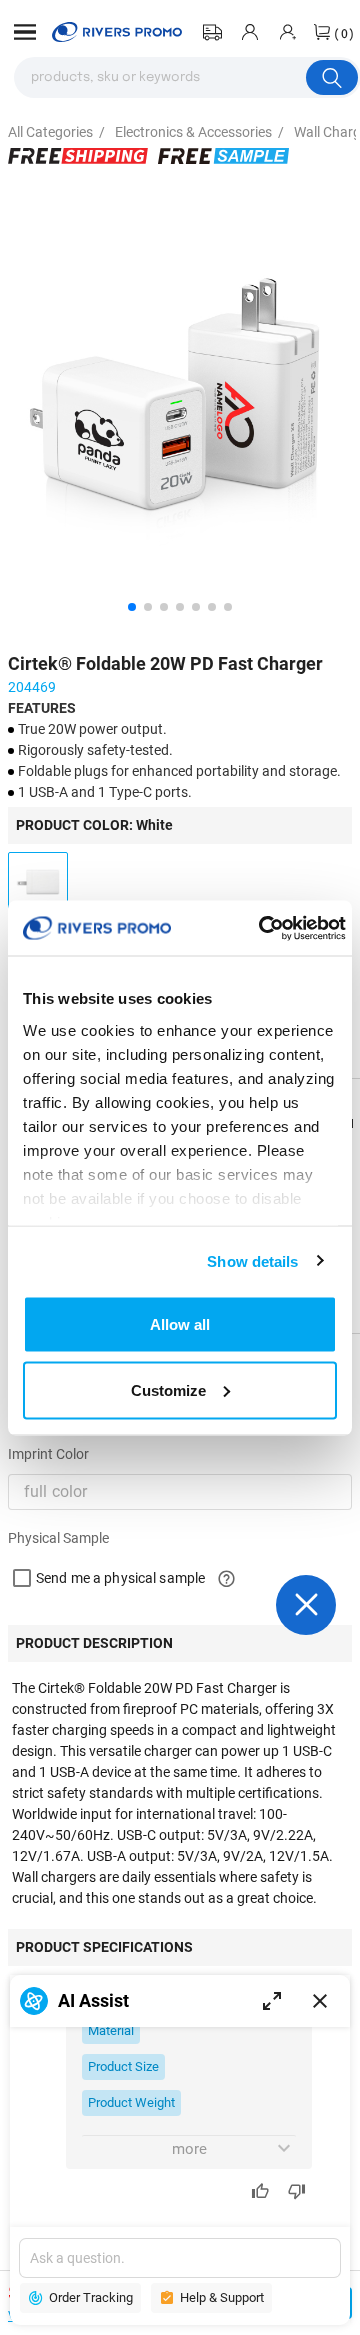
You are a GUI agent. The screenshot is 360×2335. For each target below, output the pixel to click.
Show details (252, 1260)
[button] (25, 32)
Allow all (180, 1324)
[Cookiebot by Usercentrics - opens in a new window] (262, 928)
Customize (168, 1389)
